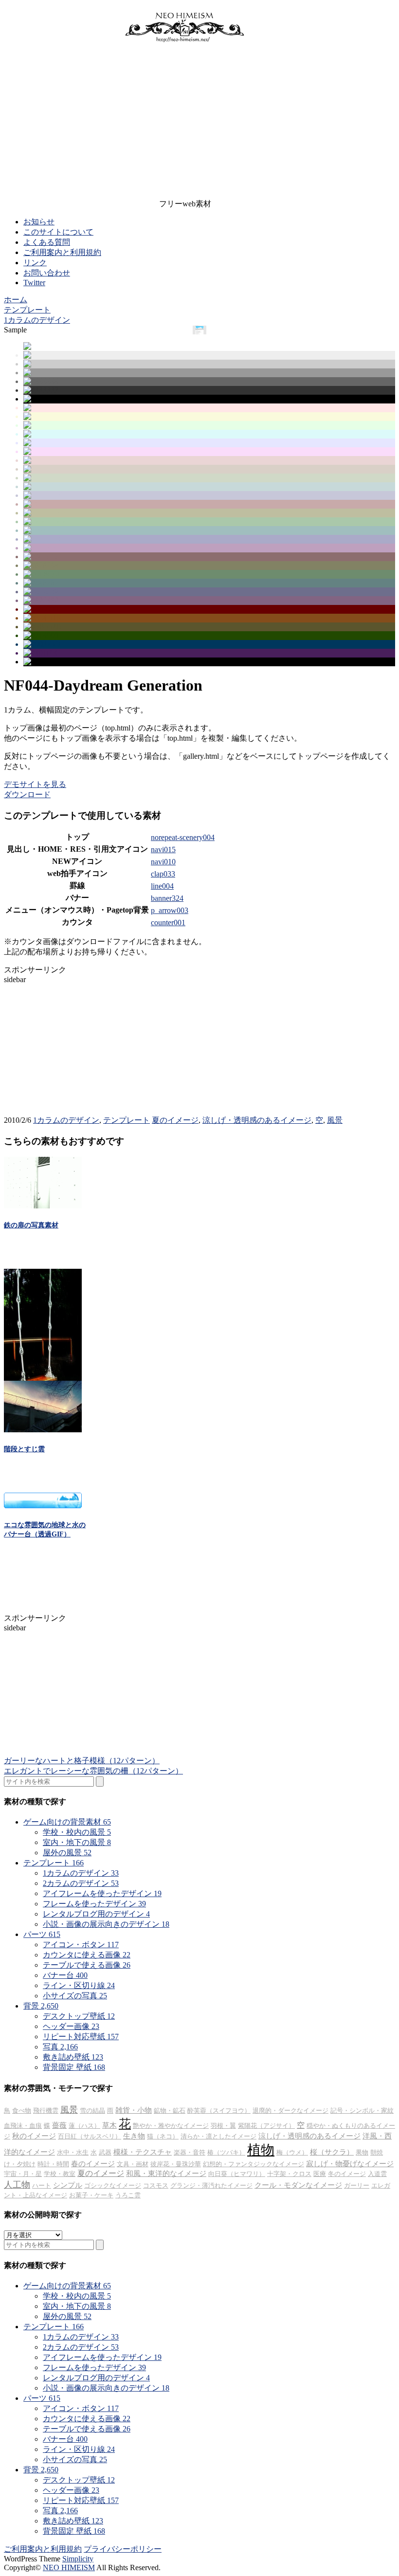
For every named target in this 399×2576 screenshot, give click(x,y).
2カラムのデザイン (81, 1883)
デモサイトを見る (35, 784)
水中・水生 (73, 2152)
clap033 (163, 874)
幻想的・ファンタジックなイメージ (254, 2164)
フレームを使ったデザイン (94, 1904)
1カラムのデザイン (66, 1120)
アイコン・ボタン (81, 1945)
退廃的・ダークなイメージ (290, 2110)
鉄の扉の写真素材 (31, 1225)
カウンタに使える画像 (87, 1955)
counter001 (168, 923)
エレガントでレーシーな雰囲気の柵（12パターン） (93, 1771)
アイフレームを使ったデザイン (102, 1893)
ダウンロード (27, 795)
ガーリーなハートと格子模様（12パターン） (82, 1761)
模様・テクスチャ (143, 2152)
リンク (35, 263)
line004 (162, 886)
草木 (109, 2125)
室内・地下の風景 (77, 1842)
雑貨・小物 (134, 2110)
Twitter (34, 283)
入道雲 (377, 2174)
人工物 (17, 2185)
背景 (41, 2006)
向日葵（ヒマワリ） (237, 2174)
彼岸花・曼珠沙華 (176, 2164)
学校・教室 (60, 2174)
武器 (105, 2152)
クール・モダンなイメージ (298, 2185)
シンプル (68, 2185)
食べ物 (22, 2110)
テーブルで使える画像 (87, 1965)
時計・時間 (53, 2164)
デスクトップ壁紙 (79, 2016)
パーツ (42, 1934)
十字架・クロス (289, 2174)
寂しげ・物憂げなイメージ (350, 2164)
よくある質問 (47, 242)
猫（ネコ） (163, 2136)
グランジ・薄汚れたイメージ (211, 2185)
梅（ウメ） (292, 2152)
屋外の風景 (67, 1853)
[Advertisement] (185, 123)
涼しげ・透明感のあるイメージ (257, 1120)
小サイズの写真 (75, 1996)
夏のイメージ (175, 1120)
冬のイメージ (347, 2174)
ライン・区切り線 (79, 1985)
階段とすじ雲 (24, 1449)
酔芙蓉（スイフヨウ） (219, 2110)
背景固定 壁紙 (74, 2067)
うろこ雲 (128, 2195)
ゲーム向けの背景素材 (67, 1822)
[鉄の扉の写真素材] (43, 1206)
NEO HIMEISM (69, 2567)
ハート (42, 2185)
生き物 (134, 2136)
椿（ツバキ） (226, 2152)
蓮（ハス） (84, 2126)
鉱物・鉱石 (170, 2110)
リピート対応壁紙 (81, 2037)
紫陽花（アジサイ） (266, 2126)
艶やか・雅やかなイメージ (171, 2126)
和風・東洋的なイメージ (166, 2174)
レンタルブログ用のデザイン (96, 1914)
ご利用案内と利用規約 (62, 252)
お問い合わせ (47, 273)
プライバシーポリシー (123, 2549)
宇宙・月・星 (23, 2174)
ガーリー (357, 2185)
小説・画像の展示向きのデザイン (106, 1924)
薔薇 (59, 2125)
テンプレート (127, 1120)
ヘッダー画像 (71, 2026)
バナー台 (65, 1975)
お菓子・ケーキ (91, 2195)
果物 (362, 2152)
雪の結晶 (92, 2110)
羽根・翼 (223, 2126)
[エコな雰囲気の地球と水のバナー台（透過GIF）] (43, 1506)
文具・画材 (133, 2164)
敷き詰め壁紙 (73, 2057)
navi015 (163, 850)
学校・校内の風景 (77, 1832)
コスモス (156, 2185)
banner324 (167, 898)
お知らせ (39, 222)
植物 (261, 2150)
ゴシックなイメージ (113, 2185)
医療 (320, 2174)
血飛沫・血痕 (23, 2126)
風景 (335, 1120)
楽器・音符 (190, 2152)
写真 (60, 2047)
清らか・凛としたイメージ (218, 2136)
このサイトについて (58, 232)
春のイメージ (93, 2164)
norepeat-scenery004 (183, 837)
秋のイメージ (34, 2136)
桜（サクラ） (332, 2152)
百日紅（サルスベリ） (90, 2136)
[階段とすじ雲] (43, 1430)
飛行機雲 (46, 2110)
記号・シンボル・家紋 (362, 2110)
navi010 (163, 862)
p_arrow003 (170, 910)
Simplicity (78, 2559)
